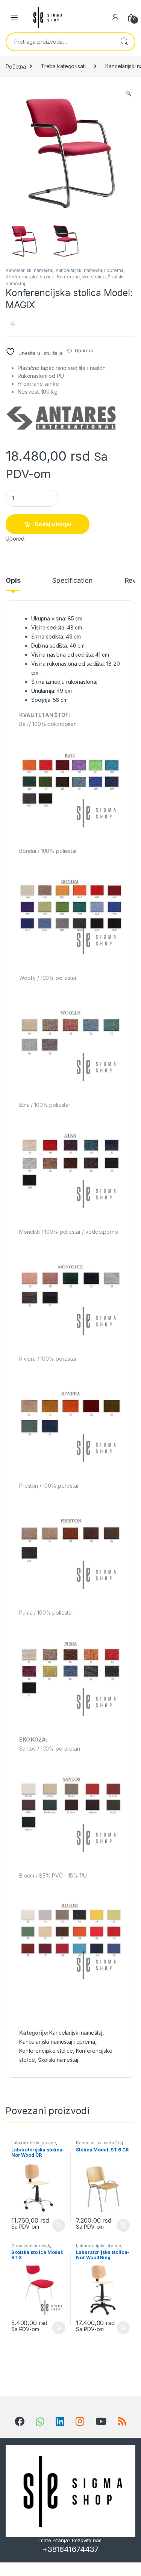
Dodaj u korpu (53, 524)
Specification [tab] (72, 581)
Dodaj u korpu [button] (58, 2225)
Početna (16, 66)
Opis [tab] (13, 581)
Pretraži (124, 42)
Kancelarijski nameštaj (30, 270)
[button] (128, 93)
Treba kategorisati (63, 66)
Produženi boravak (31, 2246)
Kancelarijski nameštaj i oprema (90, 270)
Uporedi (84, 350)
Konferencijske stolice (30, 277)
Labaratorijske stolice (34, 2143)
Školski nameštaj (58, 2060)
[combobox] (60, 42)
